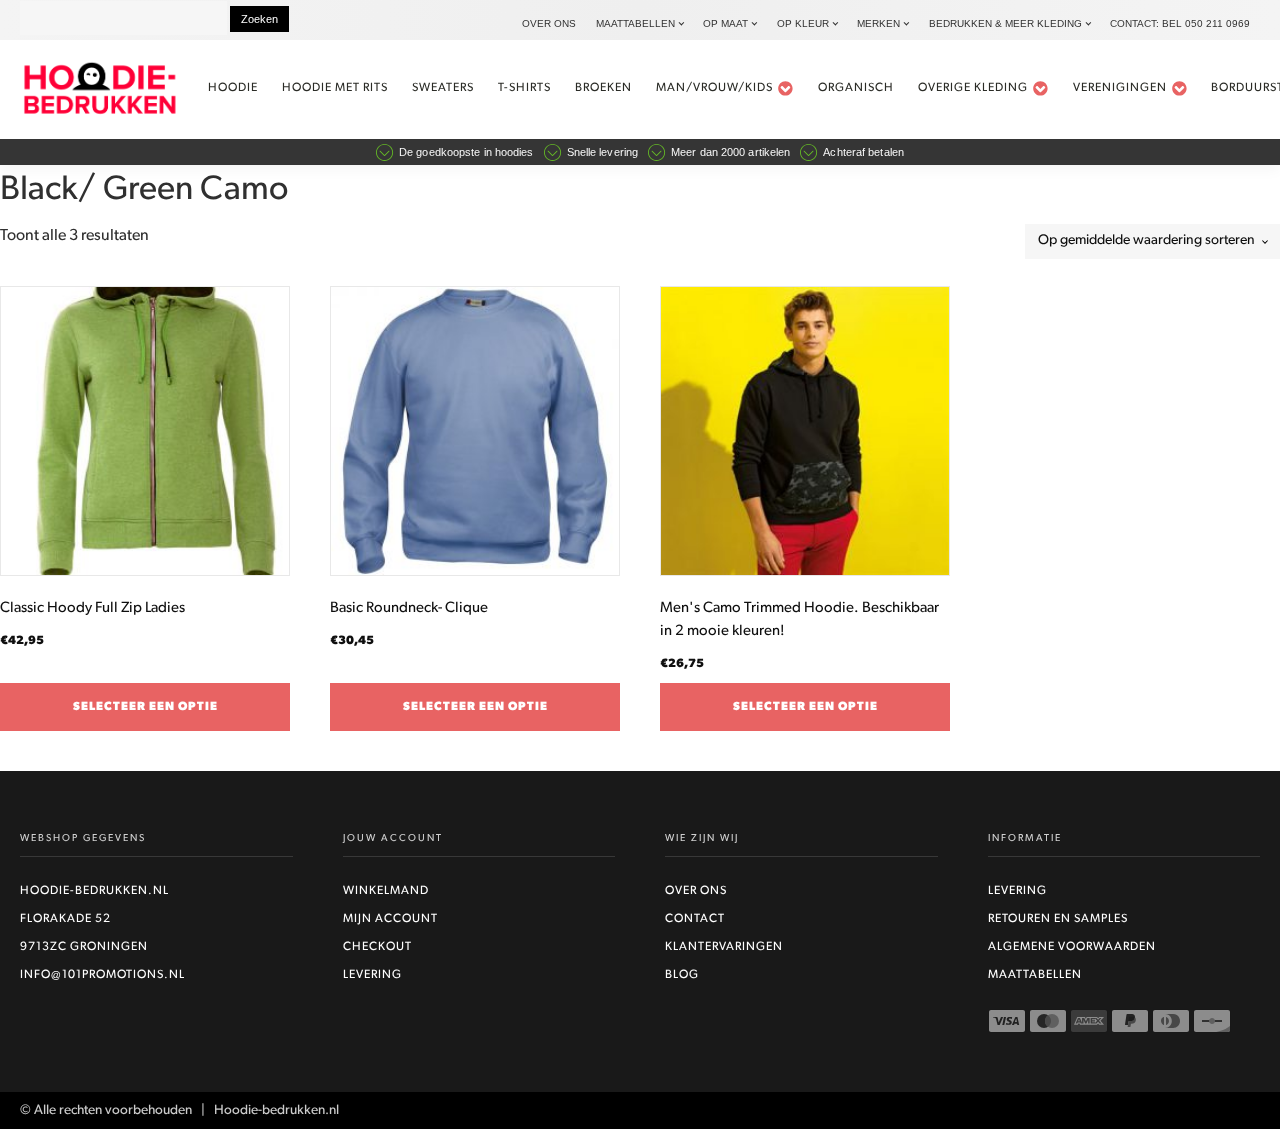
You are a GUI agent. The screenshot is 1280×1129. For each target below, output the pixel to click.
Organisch (856, 88)
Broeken (603, 88)
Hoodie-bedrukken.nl (94, 891)
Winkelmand (386, 891)
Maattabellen (635, 23)
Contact (695, 919)
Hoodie (233, 88)
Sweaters (443, 88)
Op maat (725, 23)
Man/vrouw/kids (714, 88)
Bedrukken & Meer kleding (1005, 23)
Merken (878, 23)
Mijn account (390, 919)
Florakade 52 (65, 919)
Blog (682, 975)
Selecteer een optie (145, 707)
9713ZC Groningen (84, 947)
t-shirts (524, 88)
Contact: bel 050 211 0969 (1180, 23)
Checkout (377, 947)
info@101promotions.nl (102, 975)
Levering (372, 975)
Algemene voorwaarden (1072, 947)
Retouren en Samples (1058, 919)
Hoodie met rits (335, 88)
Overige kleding (973, 88)
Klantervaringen (724, 947)
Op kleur (803, 23)
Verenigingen (1120, 88)
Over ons (549, 23)
